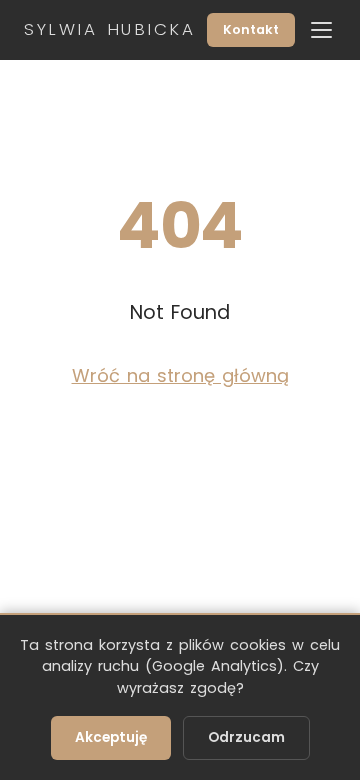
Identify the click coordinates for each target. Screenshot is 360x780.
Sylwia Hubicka (109, 30)
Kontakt (251, 29)
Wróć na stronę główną (180, 375)
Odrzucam (246, 737)
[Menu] (321, 30)
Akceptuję (111, 737)
